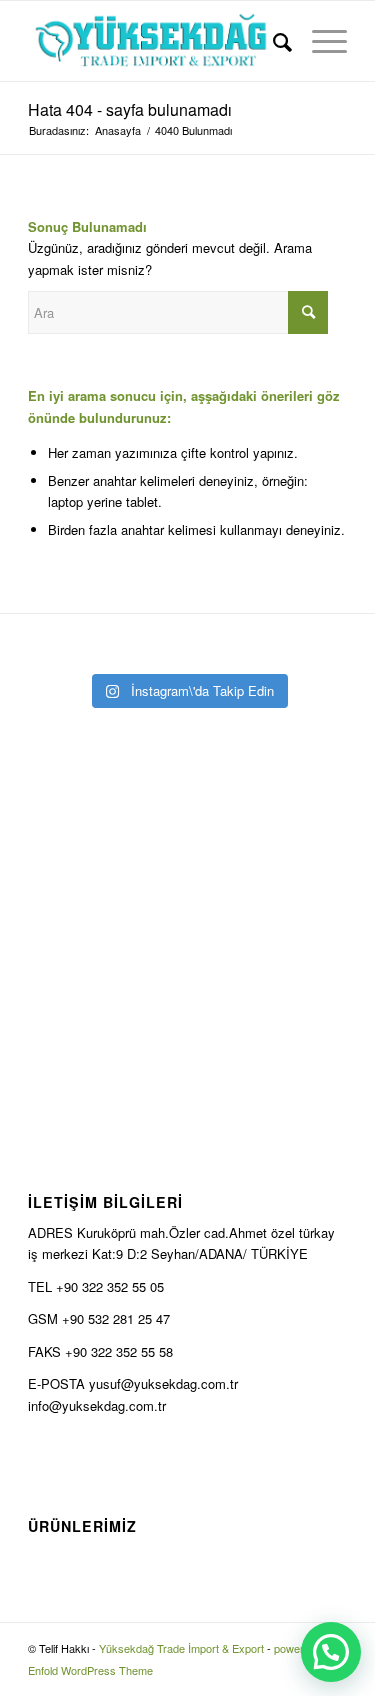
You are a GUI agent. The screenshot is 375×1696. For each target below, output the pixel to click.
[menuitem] (272, 41)
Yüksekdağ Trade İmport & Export (181, 1648)
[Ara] (272, 41)
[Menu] (319, 41)
